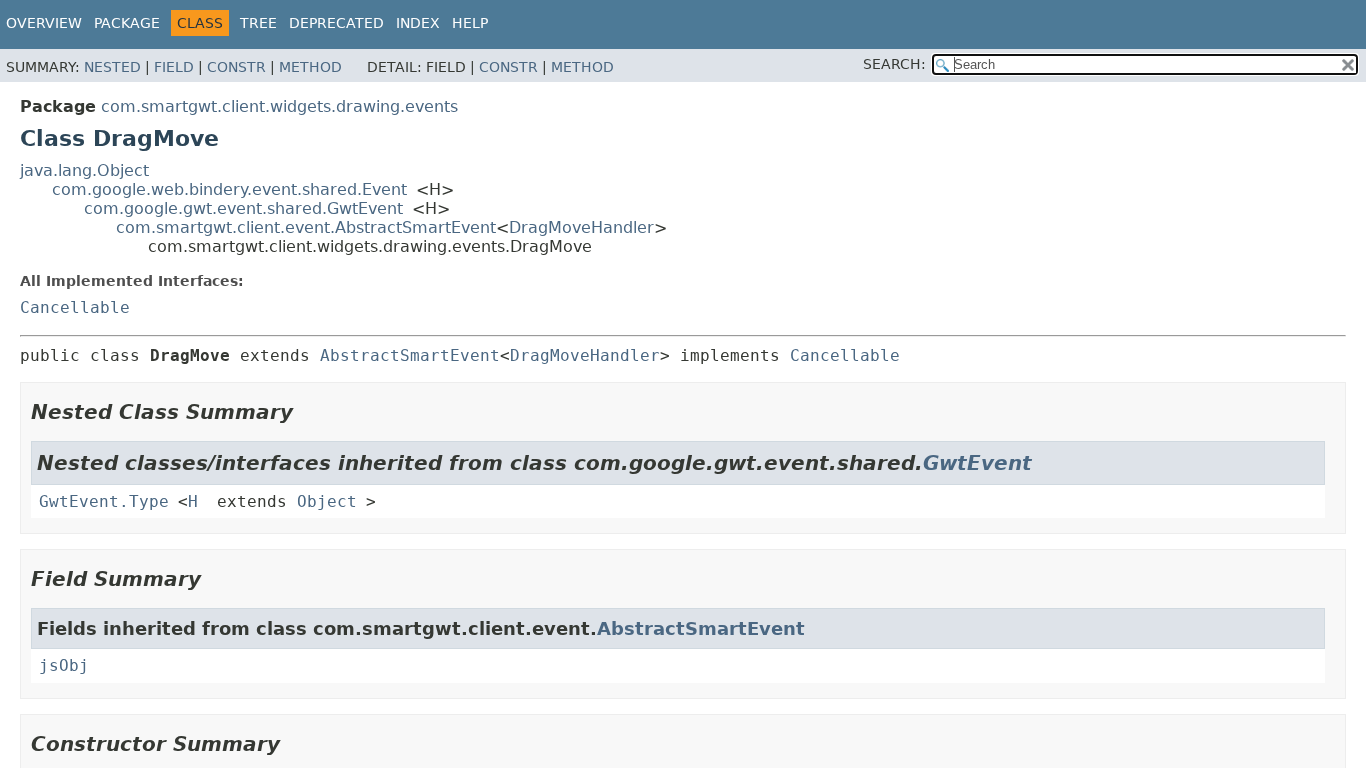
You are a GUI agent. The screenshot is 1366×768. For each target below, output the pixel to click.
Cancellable (75, 307)
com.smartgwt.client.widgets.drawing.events (279, 106)
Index (418, 23)
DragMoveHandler (581, 227)
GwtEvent (977, 463)
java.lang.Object (84, 170)
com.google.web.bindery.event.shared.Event (229, 189)
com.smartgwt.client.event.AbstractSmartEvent (306, 227)
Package (127, 23)
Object (327, 501)
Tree (258, 23)
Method (310, 67)
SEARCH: (894, 64)
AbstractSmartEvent (410, 355)
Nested (112, 67)
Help (470, 23)
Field (174, 67)
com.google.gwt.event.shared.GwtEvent (243, 208)
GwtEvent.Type (104, 501)
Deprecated (336, 23)
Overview (44, 23)
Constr (236, 67)
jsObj (64, 665)
